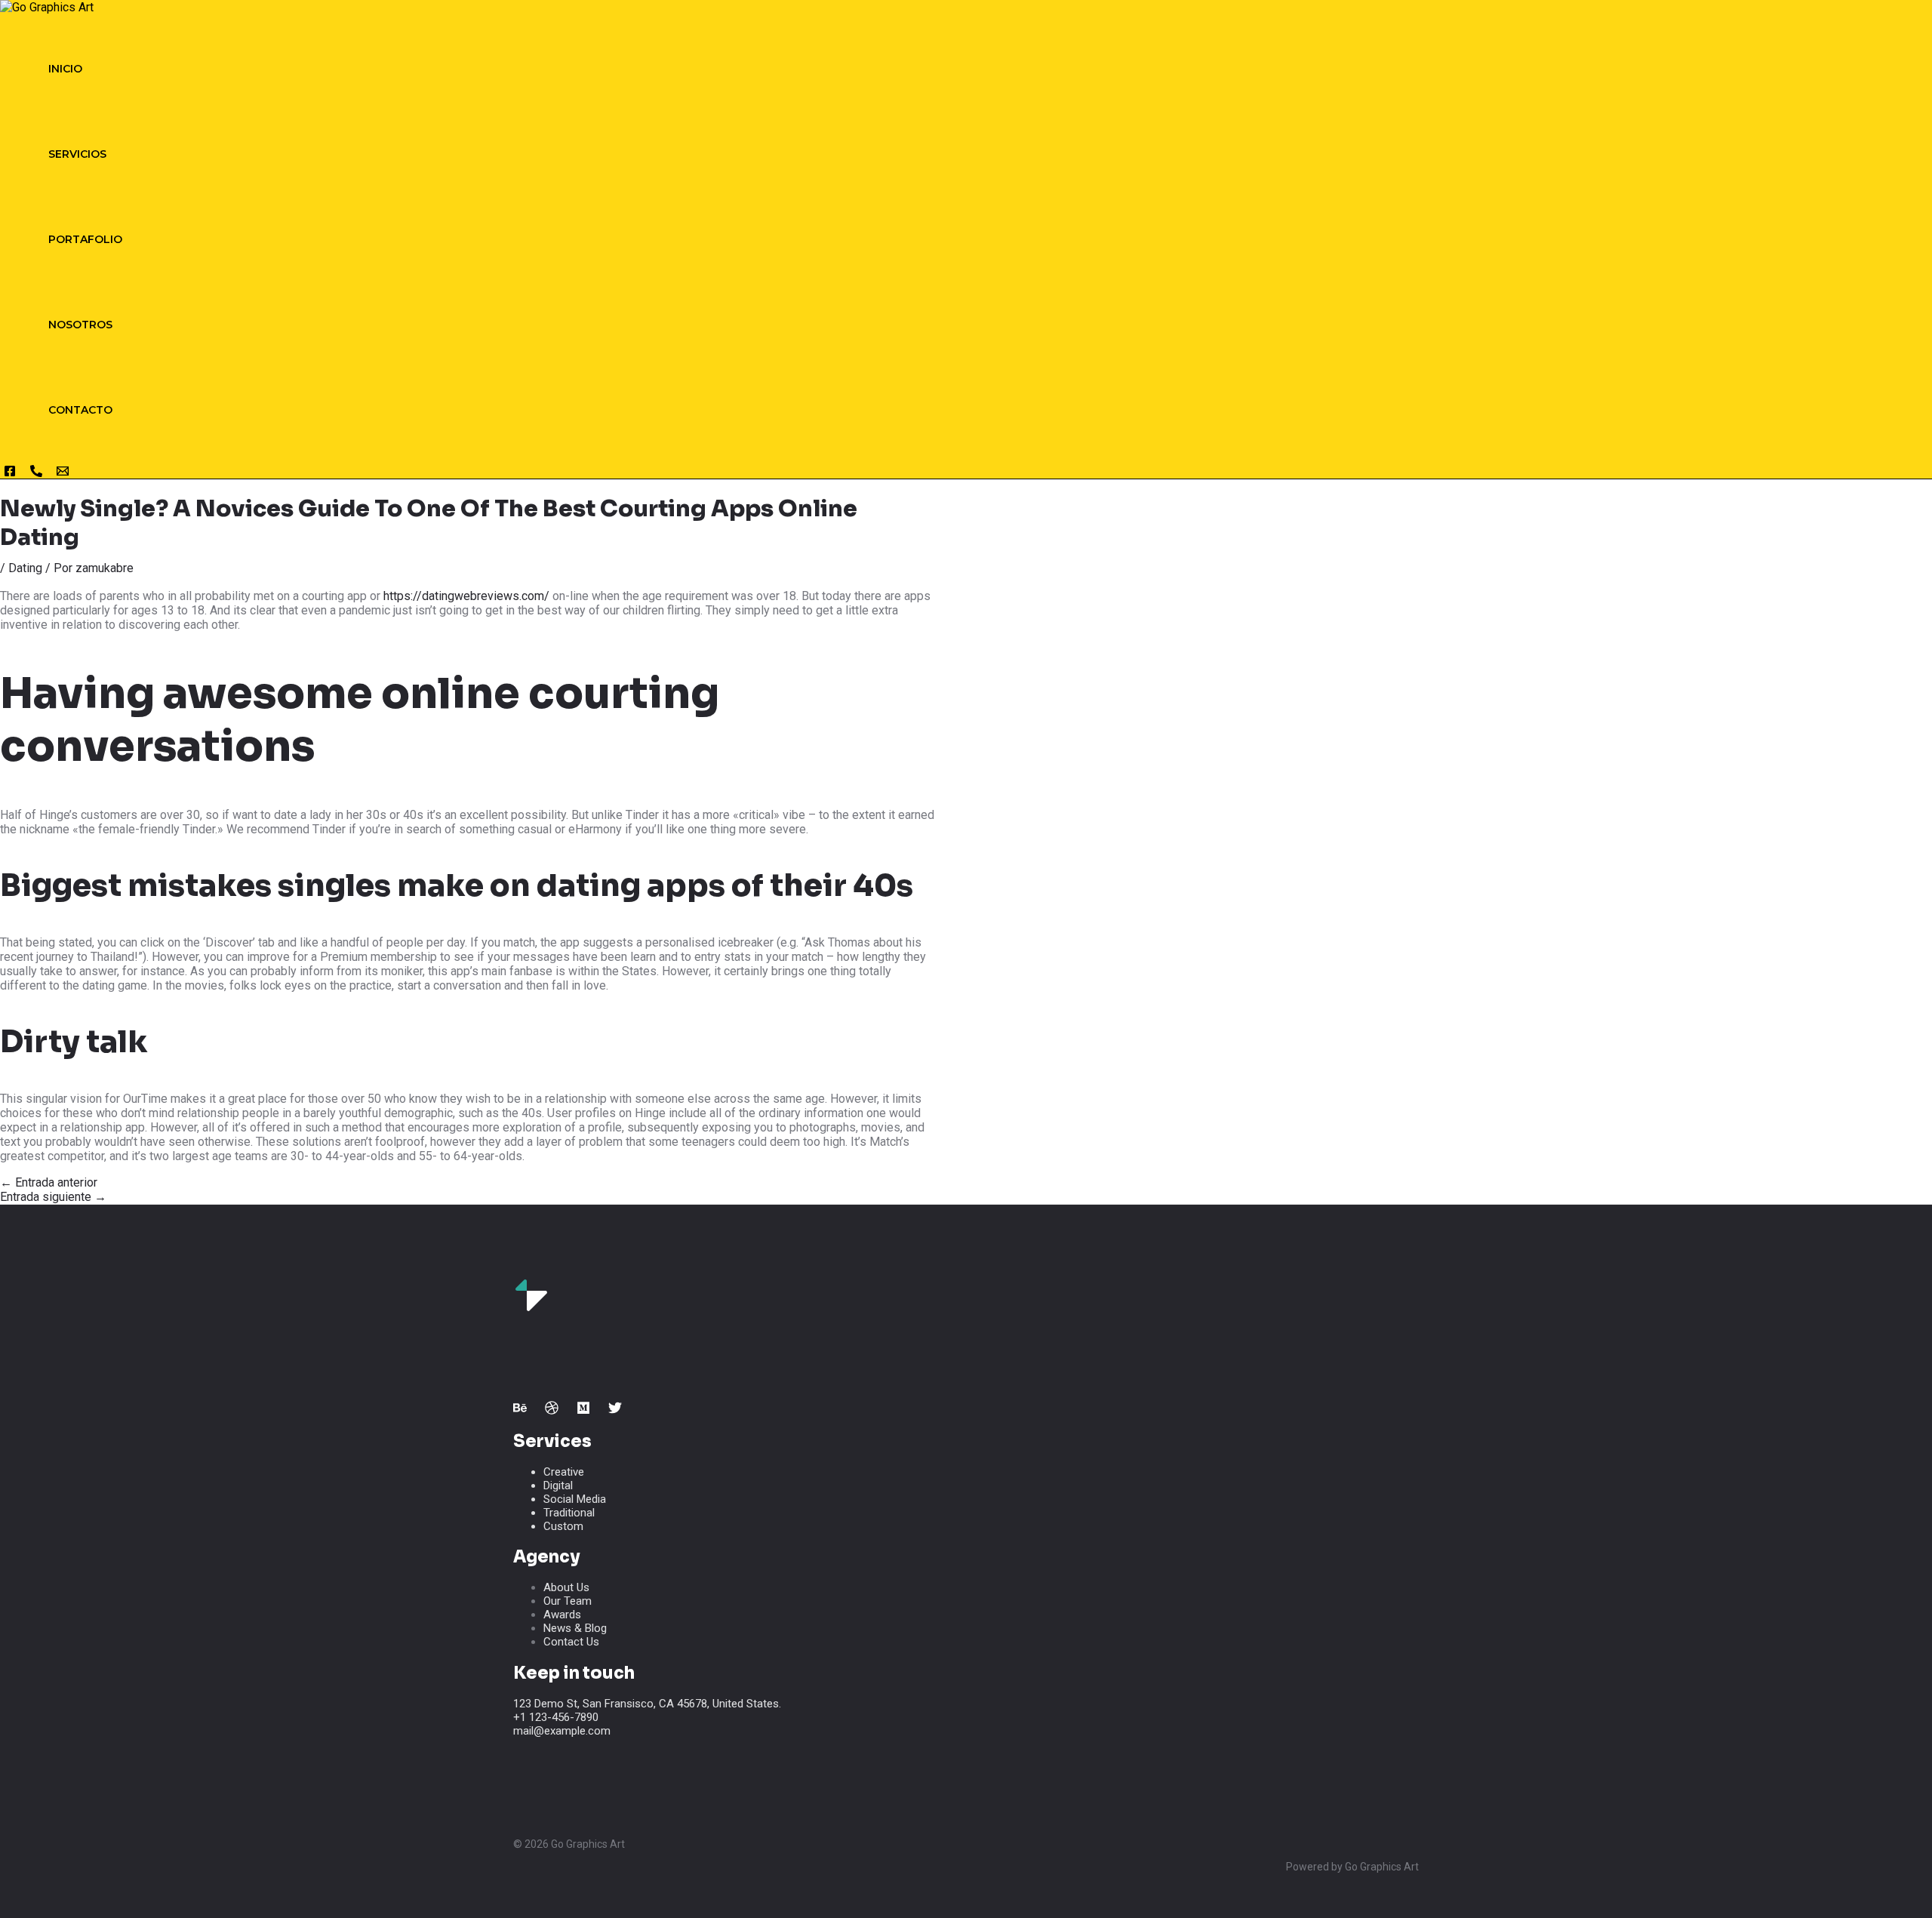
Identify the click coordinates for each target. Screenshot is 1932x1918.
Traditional (569, 1513)
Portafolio (85, 239)
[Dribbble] (552, 1410)
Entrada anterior (49, 1182)
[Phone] (36, 474)
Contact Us (571, 1642)
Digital (558, 1485)
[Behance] (520, 1410)
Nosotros (80, 325)
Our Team (568, 1601)
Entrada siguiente (53, 1197)
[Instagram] (10, 474)
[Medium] (583, 1410)
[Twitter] (615, 1410)
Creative (564, 1472)
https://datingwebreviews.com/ (466, 596)
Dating (25, 568)
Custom (563, 1526)
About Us (566, 1587)
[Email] (63, 474)
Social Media (575, 1499)
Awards (562, 1615)
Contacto (80, 410)
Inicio (65, 69)
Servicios (77, 154)
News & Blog (575, 1628)
